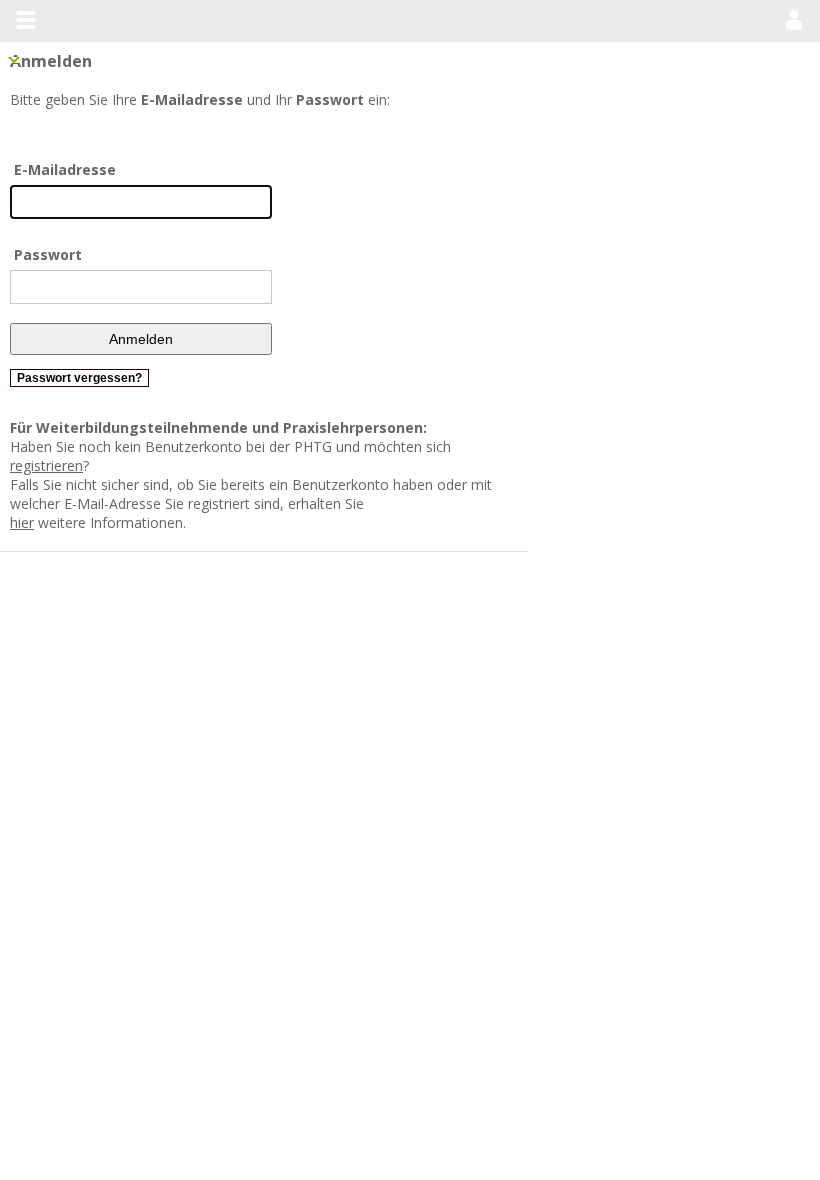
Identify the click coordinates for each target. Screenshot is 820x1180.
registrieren (491, 446)
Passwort (48, 254)
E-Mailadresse (65, 169)
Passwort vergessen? (79, 378)
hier (136, 484)
